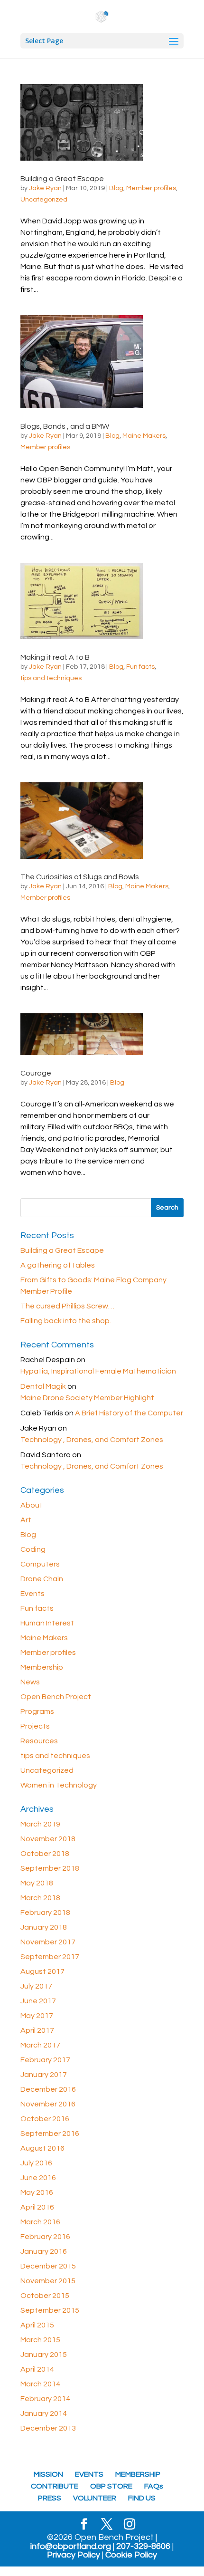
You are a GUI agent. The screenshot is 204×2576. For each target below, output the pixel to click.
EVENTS (89, 2474)
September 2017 (50, 1957)
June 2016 (38, 2178)
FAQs (154, 2486)
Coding (33, 1549)
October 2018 (45, 1854)
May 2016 (37, 2192)
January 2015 (44, 2355)
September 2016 (50, 2134)
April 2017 (37, 2030)
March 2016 (40, 2222)
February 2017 (45, 2060)
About (32, 1505)
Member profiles (151, 188)
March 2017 (40, 2045)
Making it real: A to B (55, 657)
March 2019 (40, 1824)
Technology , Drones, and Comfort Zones (92, 1440)
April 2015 (37, 2325)
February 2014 (45, 2399)
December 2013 (48, 2428)
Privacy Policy (74, 2555)
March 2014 (40, 2384)
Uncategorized (44, 200)
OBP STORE (111, 2486)
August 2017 (42, 1971)
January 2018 (44, 1927)
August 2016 (42, 2148)
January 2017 (44, 2075)
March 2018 (40, 1898)
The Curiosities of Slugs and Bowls (80, 877)
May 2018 (37, 1883)
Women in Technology (59, 1785)
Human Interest (47, 1623)
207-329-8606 (143, 2547)
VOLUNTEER (95, 2498)
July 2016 (36, 2163)
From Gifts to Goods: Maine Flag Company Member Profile (93, 1286)
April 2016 (37, 2207)
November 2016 (48, 2104)
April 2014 (37, 2369)
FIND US (142, 2498)
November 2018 (48, 1839)
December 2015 (48, 2266)
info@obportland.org (71, 2547)
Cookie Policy (131, 2555)
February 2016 (45, 2237)
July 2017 (36, 1986)
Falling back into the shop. (66, 1321)
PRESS (50, 2498)
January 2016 (44, 2251)
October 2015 (45, 2296)
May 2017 (37, 2016)
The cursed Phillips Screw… (67, 1306)
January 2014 (44, 2413)
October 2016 (45, 2119)
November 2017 (48, 1942)
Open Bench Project (56, 1697)
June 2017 (38, 2001)
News (30, 1682)
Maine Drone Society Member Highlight (87, 1398)
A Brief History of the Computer (129, 1413)
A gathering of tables (58, 1265)
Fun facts (140, 667)
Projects (35, 1726)
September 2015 (50, 2310)
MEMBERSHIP (138, 2474)
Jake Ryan (45, 188)
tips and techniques (51, 678)
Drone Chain (42, 1579)
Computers (40, 1564)
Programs (37, 1711)
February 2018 (45, 1913)
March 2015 (40, 2340)
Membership (42, 1667)
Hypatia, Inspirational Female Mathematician (98, 1371)
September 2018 (50, 1868)
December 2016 (48, 2089)
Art (26, 1520)
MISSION (48, 2474)
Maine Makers (144, 436)
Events (32, 1594)
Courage (36, 1073)
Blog (116, 188)
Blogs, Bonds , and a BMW (65, 426)
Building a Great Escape (62, 179)
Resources (39, 1741)
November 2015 (48, 2281)
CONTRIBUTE (55, 2486)
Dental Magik (43, 1386)
